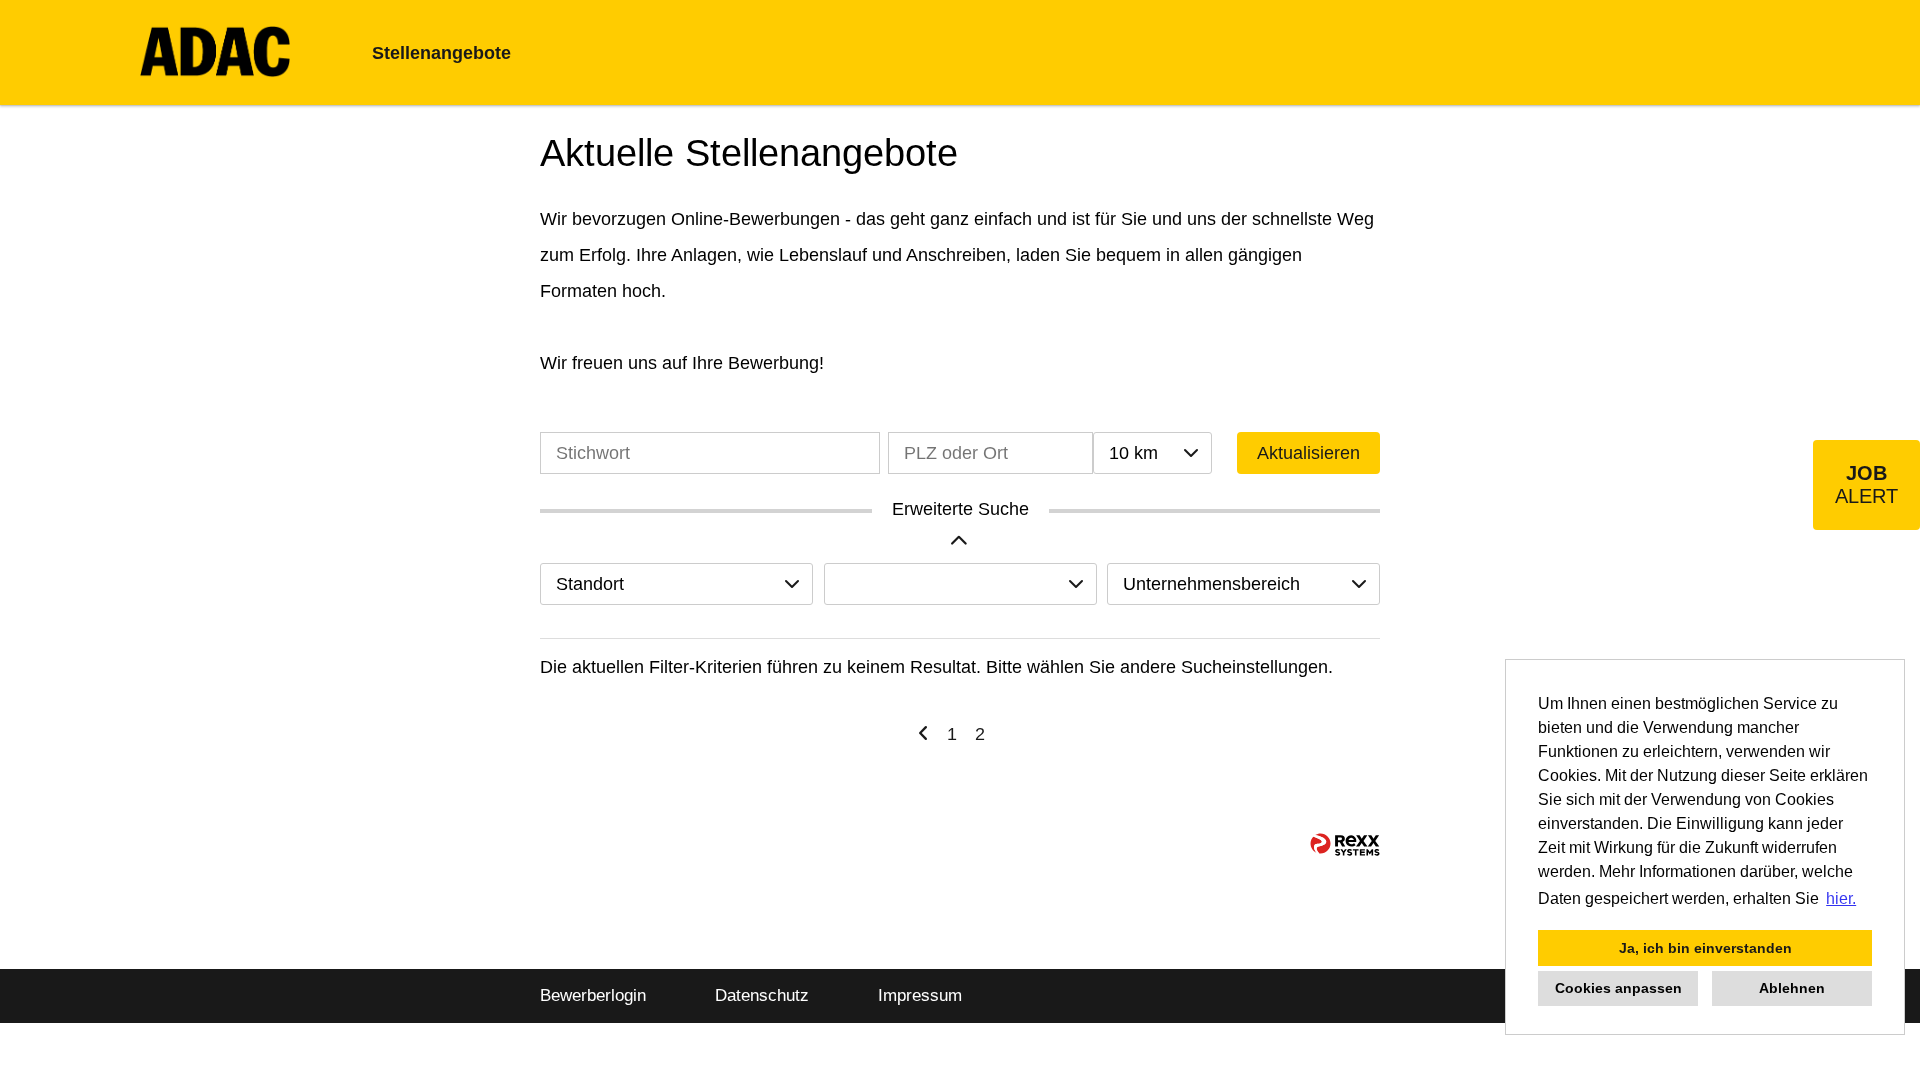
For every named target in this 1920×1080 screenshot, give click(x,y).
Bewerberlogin (593, 995)
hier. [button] (1841, 898)
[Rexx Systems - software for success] (1345, 844)
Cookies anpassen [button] (1618, 988)
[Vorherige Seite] (923, 734)
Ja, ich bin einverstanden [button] (1705, 948)
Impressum (920, 995)
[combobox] (1152, 453)
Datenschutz (762, 995)
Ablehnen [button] (1792, 988)
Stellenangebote (441, 53)
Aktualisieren (1308, 453)
